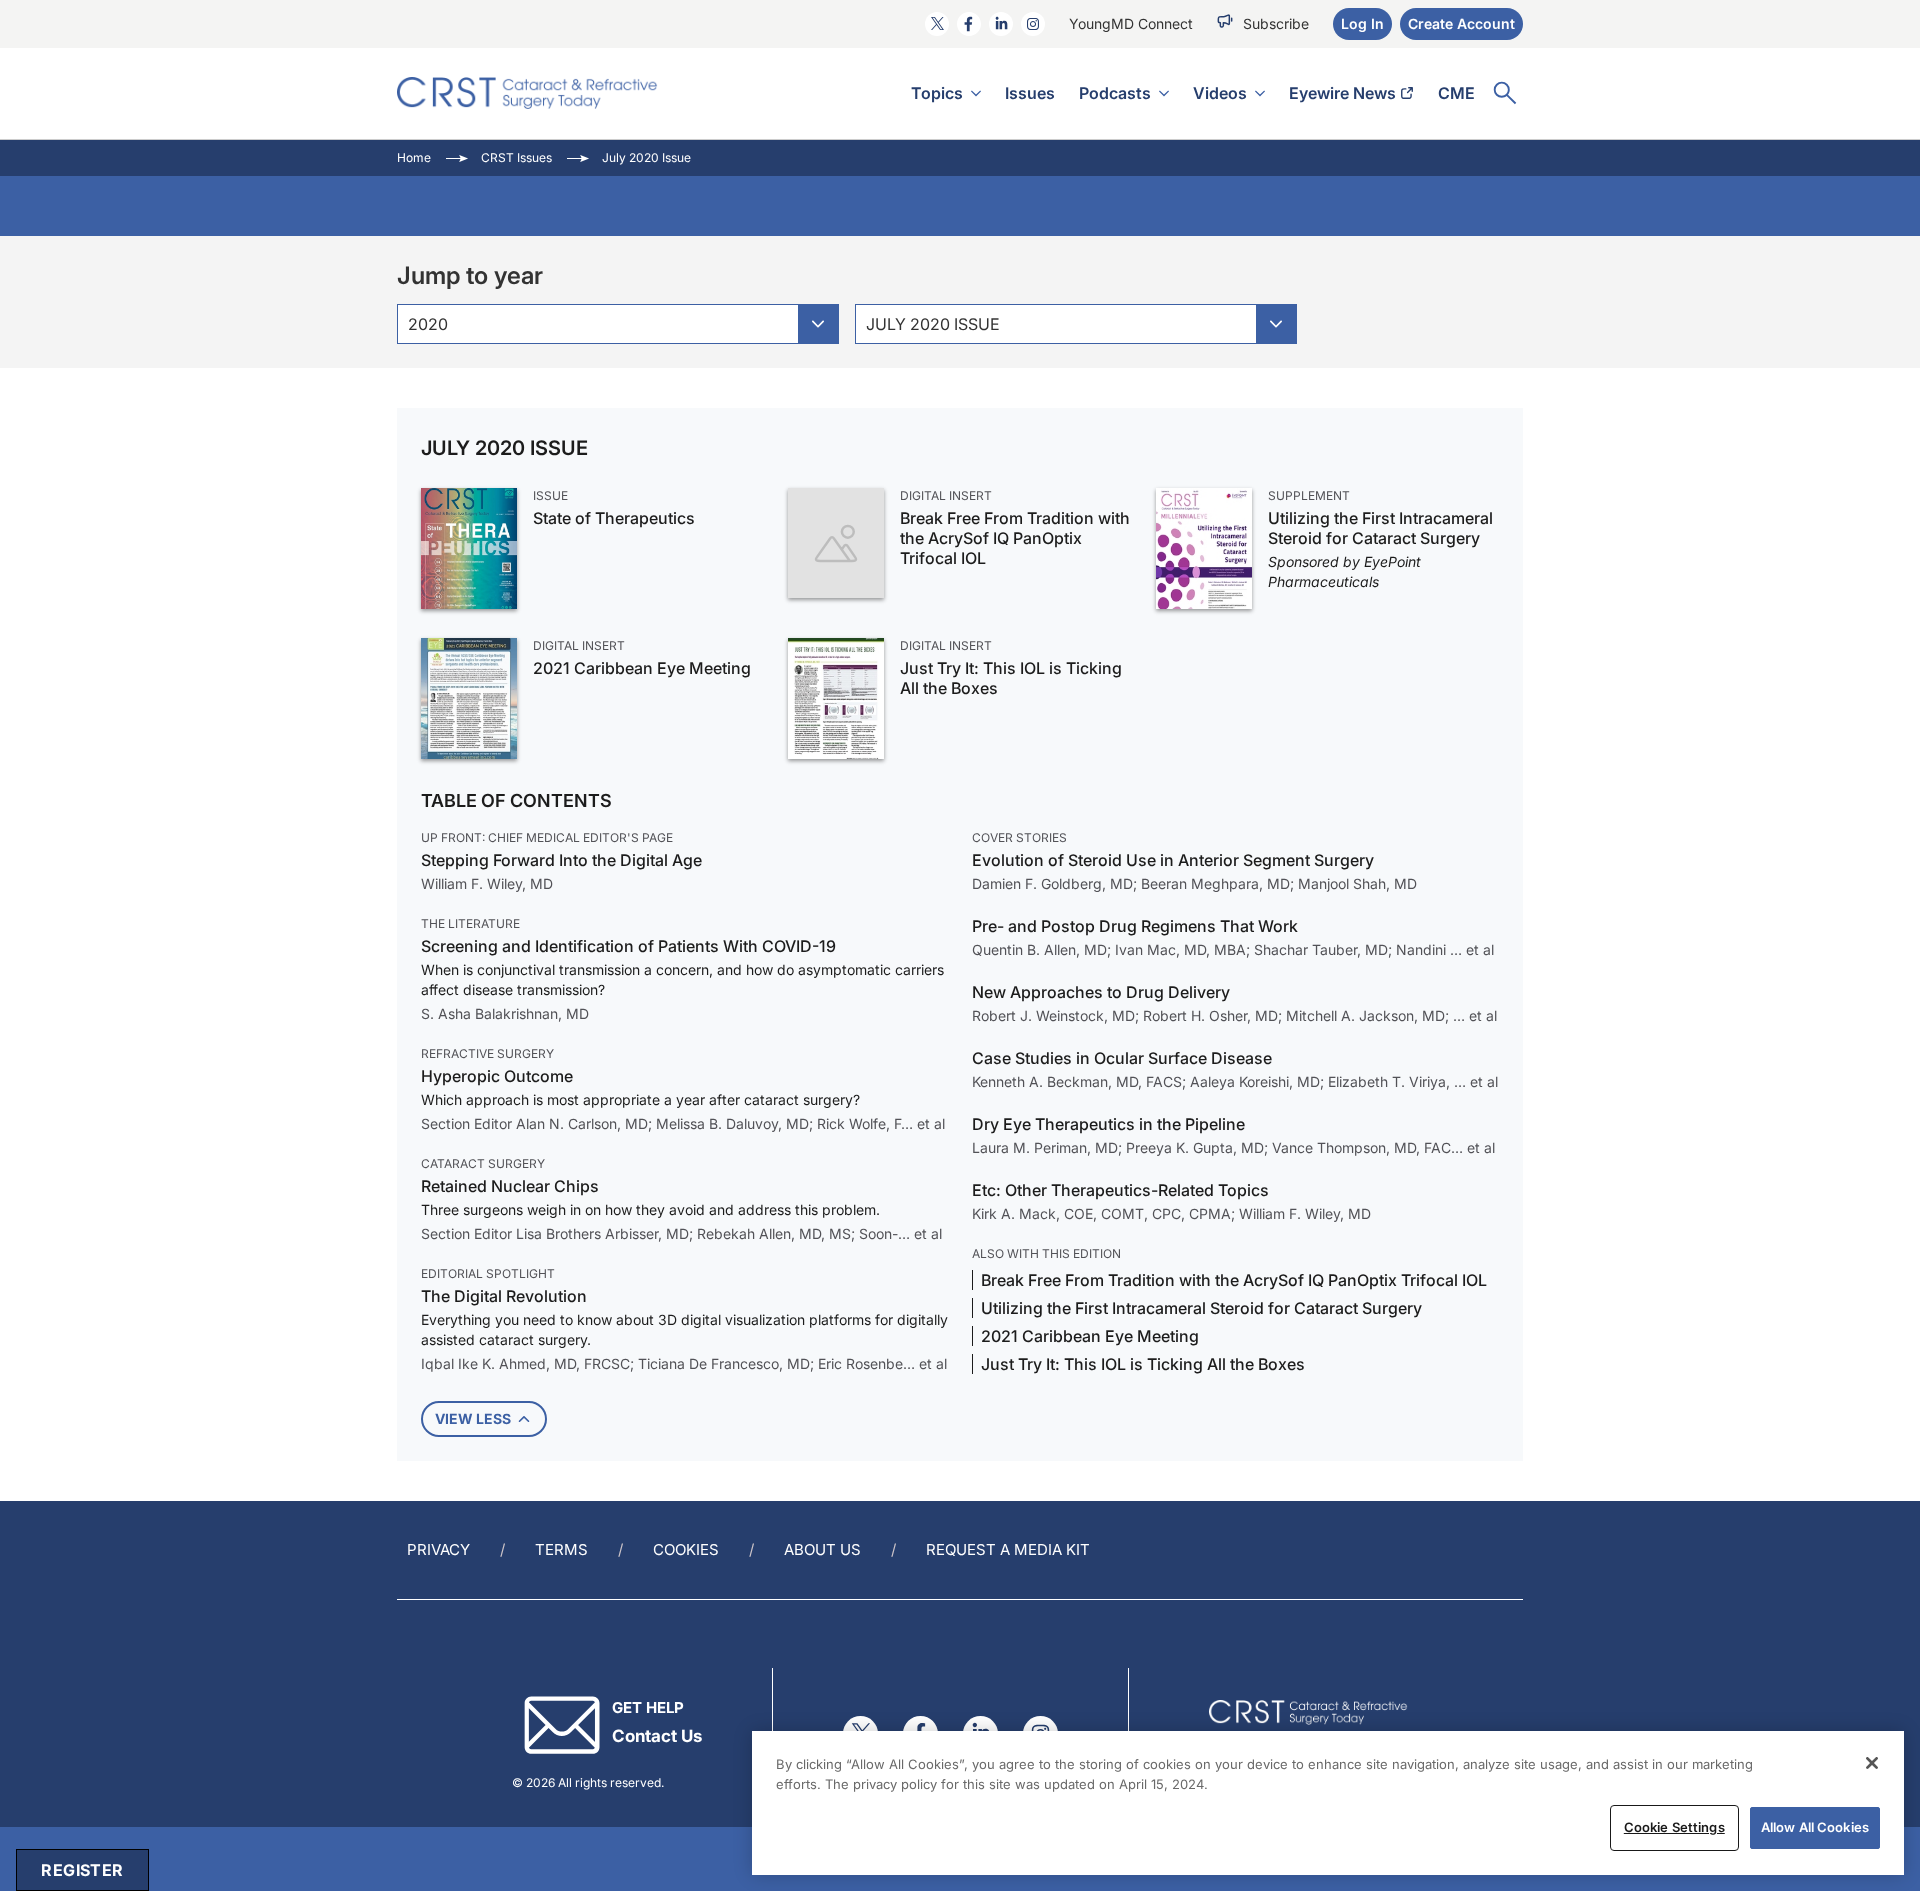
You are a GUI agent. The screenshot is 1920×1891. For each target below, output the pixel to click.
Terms (561, 1549)
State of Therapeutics (614, 518)
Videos (1220, 93)
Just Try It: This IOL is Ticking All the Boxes (1011, 678)
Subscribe (1276, 23)
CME (1456, 93)
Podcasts (1115, 93)
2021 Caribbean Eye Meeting (642, 668)
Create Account (1461, 23)
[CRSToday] (527, 93)
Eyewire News (1342, 93)
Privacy (438, 1549)
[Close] (1872, 1763)
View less (473, 1418)
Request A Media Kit (1008, 1549)
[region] (1328, 1803)
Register (82, 1870)
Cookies (686, 1549)
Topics (937, 93)
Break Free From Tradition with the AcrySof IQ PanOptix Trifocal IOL (1015, 538)
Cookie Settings (1674, 1827)
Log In (1362, 23)
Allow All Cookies (1815, 1827)
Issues (1030, 93)
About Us (822, 1549)
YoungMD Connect (1131, 23)
